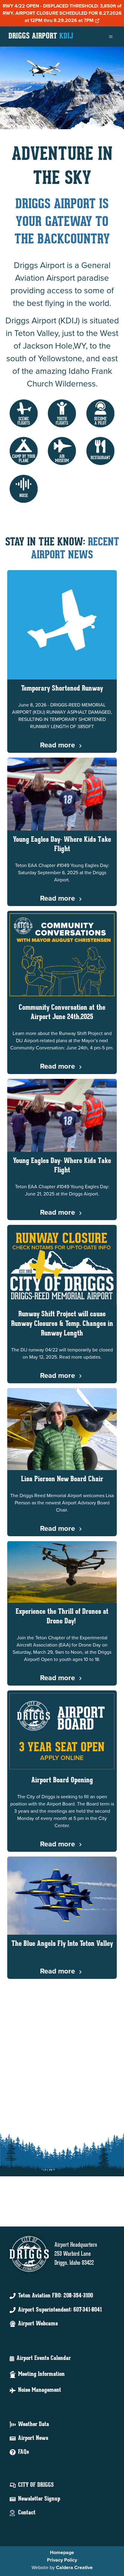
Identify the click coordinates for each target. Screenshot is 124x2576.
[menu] (111, 37)
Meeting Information (41, 2374)
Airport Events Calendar (44, 2358)
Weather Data (34, 2425)
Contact (27, 2513)
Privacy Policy (62, 2560)
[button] (24, 413)
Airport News (33, 2438)
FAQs (23, 2452)
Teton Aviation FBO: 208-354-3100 (56, 2296)
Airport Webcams (38, 2324)
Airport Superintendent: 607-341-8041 (60, 2310)
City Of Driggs (36, 2485)
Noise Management (40, 2390)
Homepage (62, 2552)
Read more (58, 745)
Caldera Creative (74, 2567)
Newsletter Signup (39, 2499)
